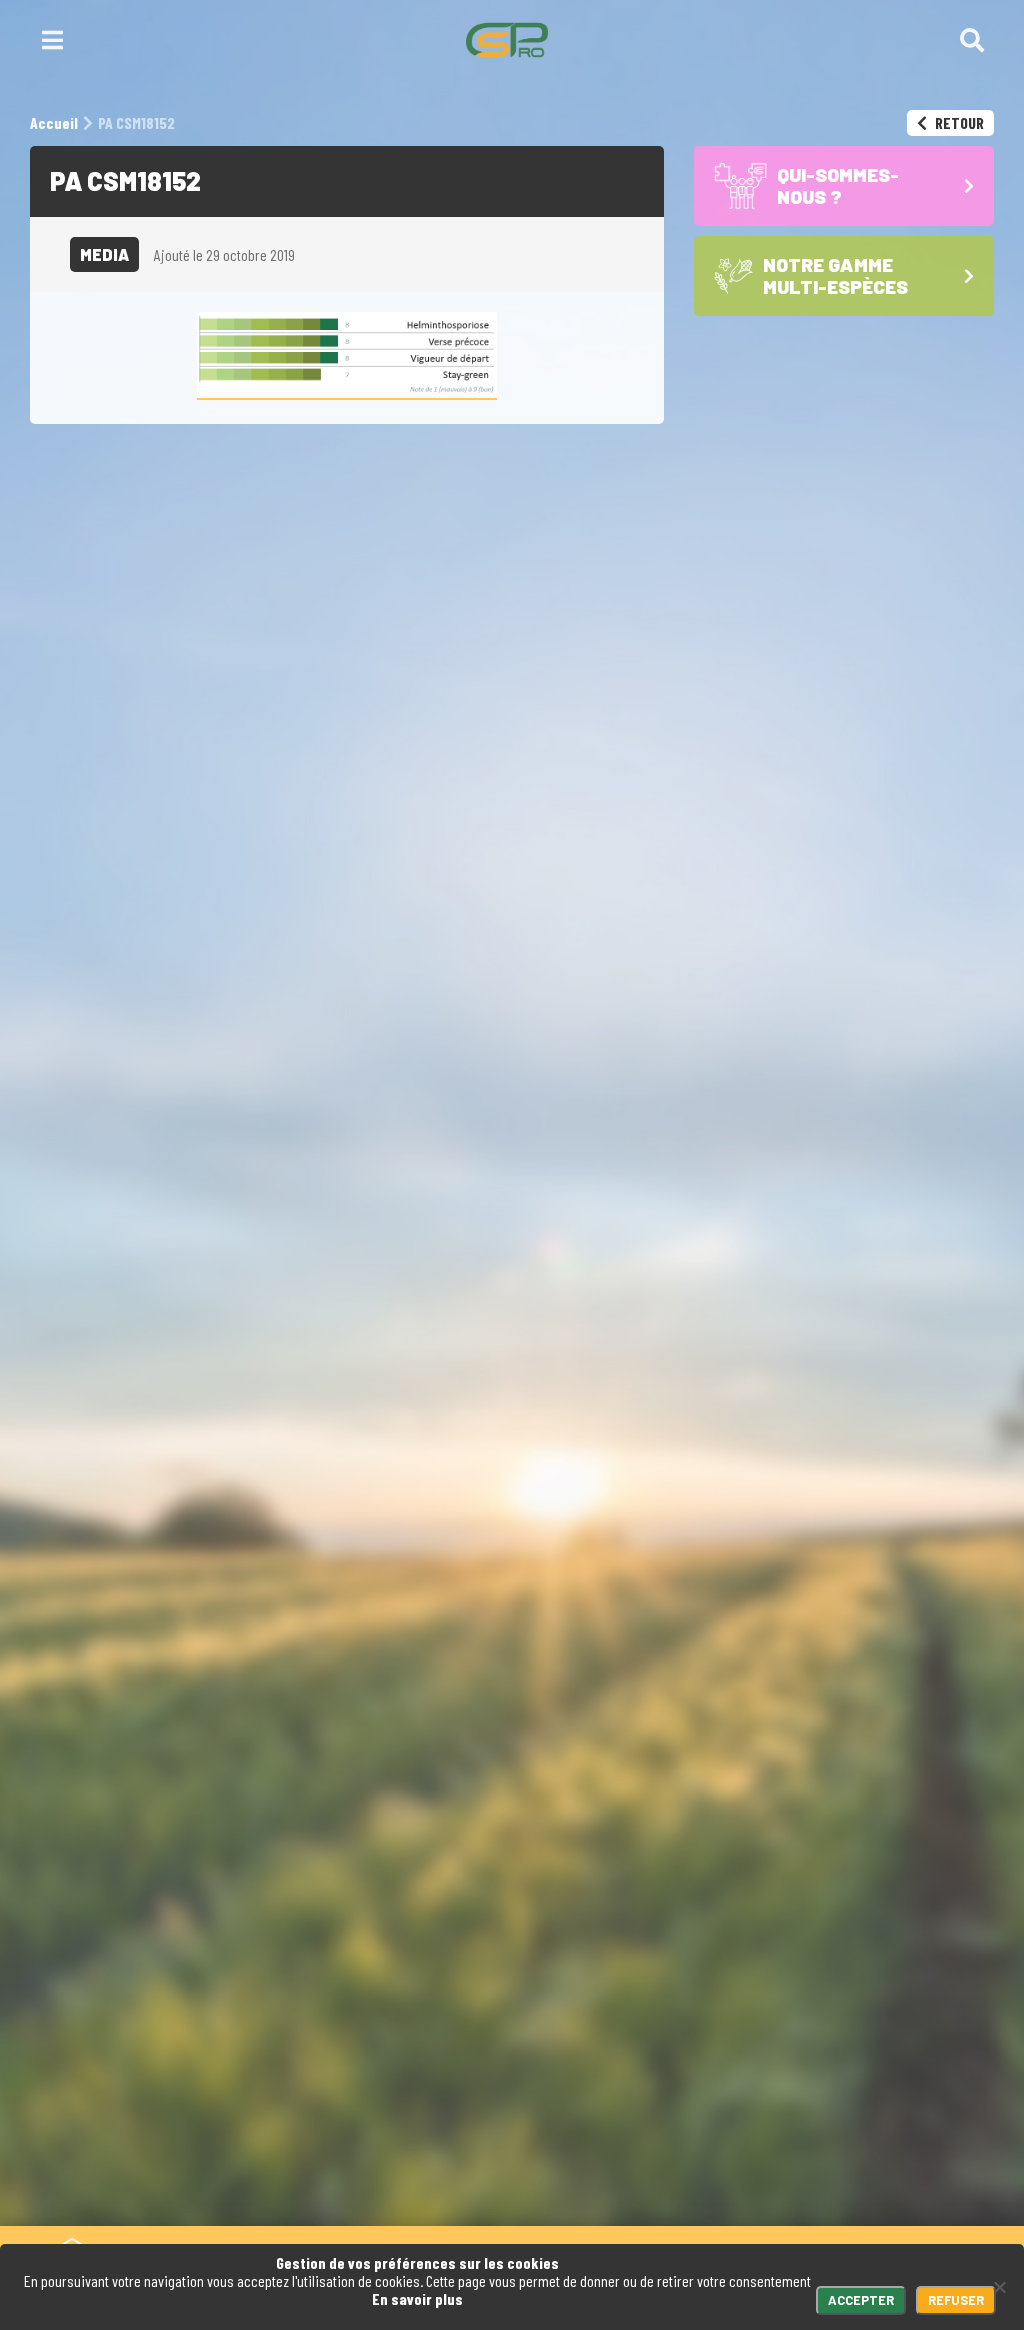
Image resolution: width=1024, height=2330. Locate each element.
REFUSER (956, 2300)
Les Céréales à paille (850, 2129)
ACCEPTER (861, 2300)
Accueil (809, 1967)
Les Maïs (805, 2111)
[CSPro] (506, 40)
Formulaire (618, 1967)
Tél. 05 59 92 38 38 (466, 1967)
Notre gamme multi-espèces (850, 2073)
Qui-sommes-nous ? (847, 2016)
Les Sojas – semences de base (868, 2157)
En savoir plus (417, 2298)
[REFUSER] (999, 2287)
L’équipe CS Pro (833, 2205)
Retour (958, 122)
